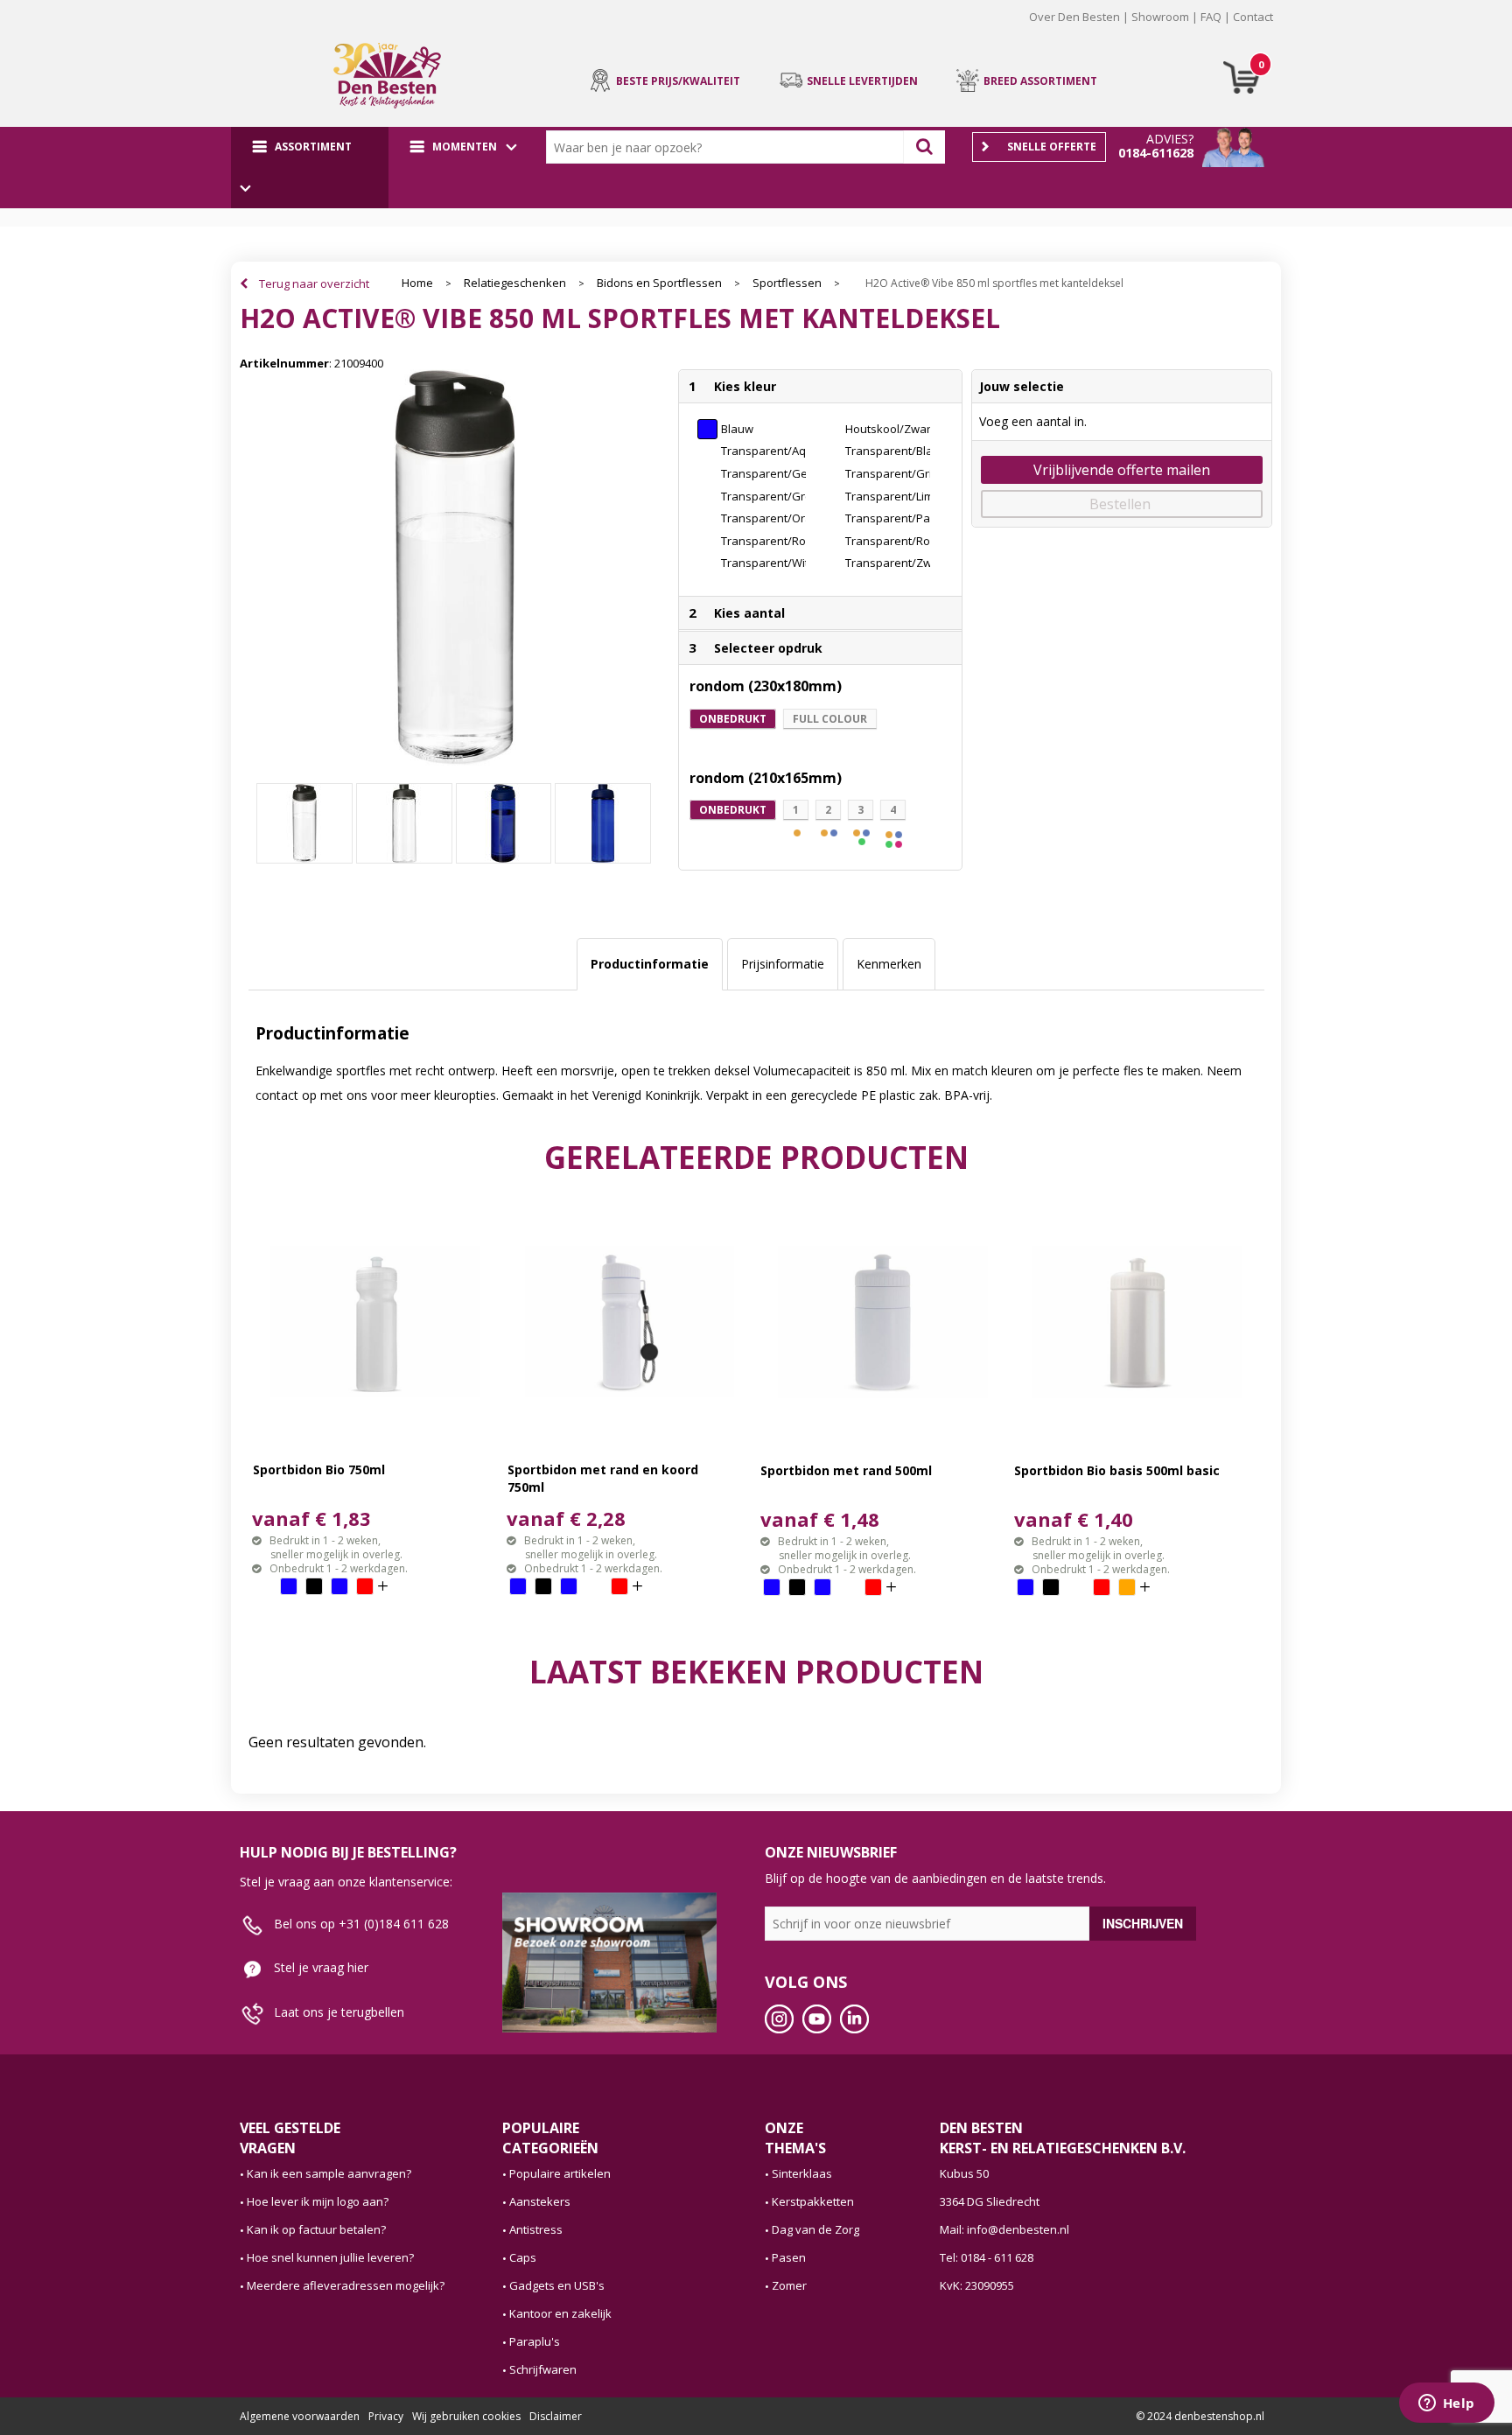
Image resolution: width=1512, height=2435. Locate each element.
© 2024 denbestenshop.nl (1200, 2416)
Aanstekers (540, 2201)
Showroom (1160, 17)
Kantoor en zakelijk (560, 2313)
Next (1299, 30)
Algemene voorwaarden (300, 2416)
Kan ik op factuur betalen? (316, 2229)
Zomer (789, 2285)
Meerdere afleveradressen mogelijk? (346, 2285)
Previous (213, 30)
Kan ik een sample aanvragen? (329, 2173)
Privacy (386, 2416)
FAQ (1211, 17)
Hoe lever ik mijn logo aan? (318, 2201)
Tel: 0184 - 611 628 (987, 2257)
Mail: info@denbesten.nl (1004, 2229)
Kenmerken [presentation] (889, 964)
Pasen (789, 2257)
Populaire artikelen (560, 2173)
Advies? (1170, 139)
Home (417, 283)
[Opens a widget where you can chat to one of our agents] (1446, 2404)
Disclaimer (556, 2416)
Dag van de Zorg (815, 2229)
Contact (1253, 17)
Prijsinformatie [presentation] (783, 964)
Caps (523, 2257)
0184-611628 (1156, 153)
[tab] (650, 964)
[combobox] (729, 147)
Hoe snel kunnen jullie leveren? (330, 2257)
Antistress (536, 2229)
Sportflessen (787, 283)
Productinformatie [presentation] (650, 964)
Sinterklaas (802, 2173)
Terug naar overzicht (314, 283)
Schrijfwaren (543, 2369)
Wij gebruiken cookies (466, 2416)
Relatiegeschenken (515, 283)
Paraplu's (535, 2341)
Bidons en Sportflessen (659, 283)
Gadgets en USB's (557, 2285)
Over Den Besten (1074, 17)
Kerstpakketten (813, 2201)
